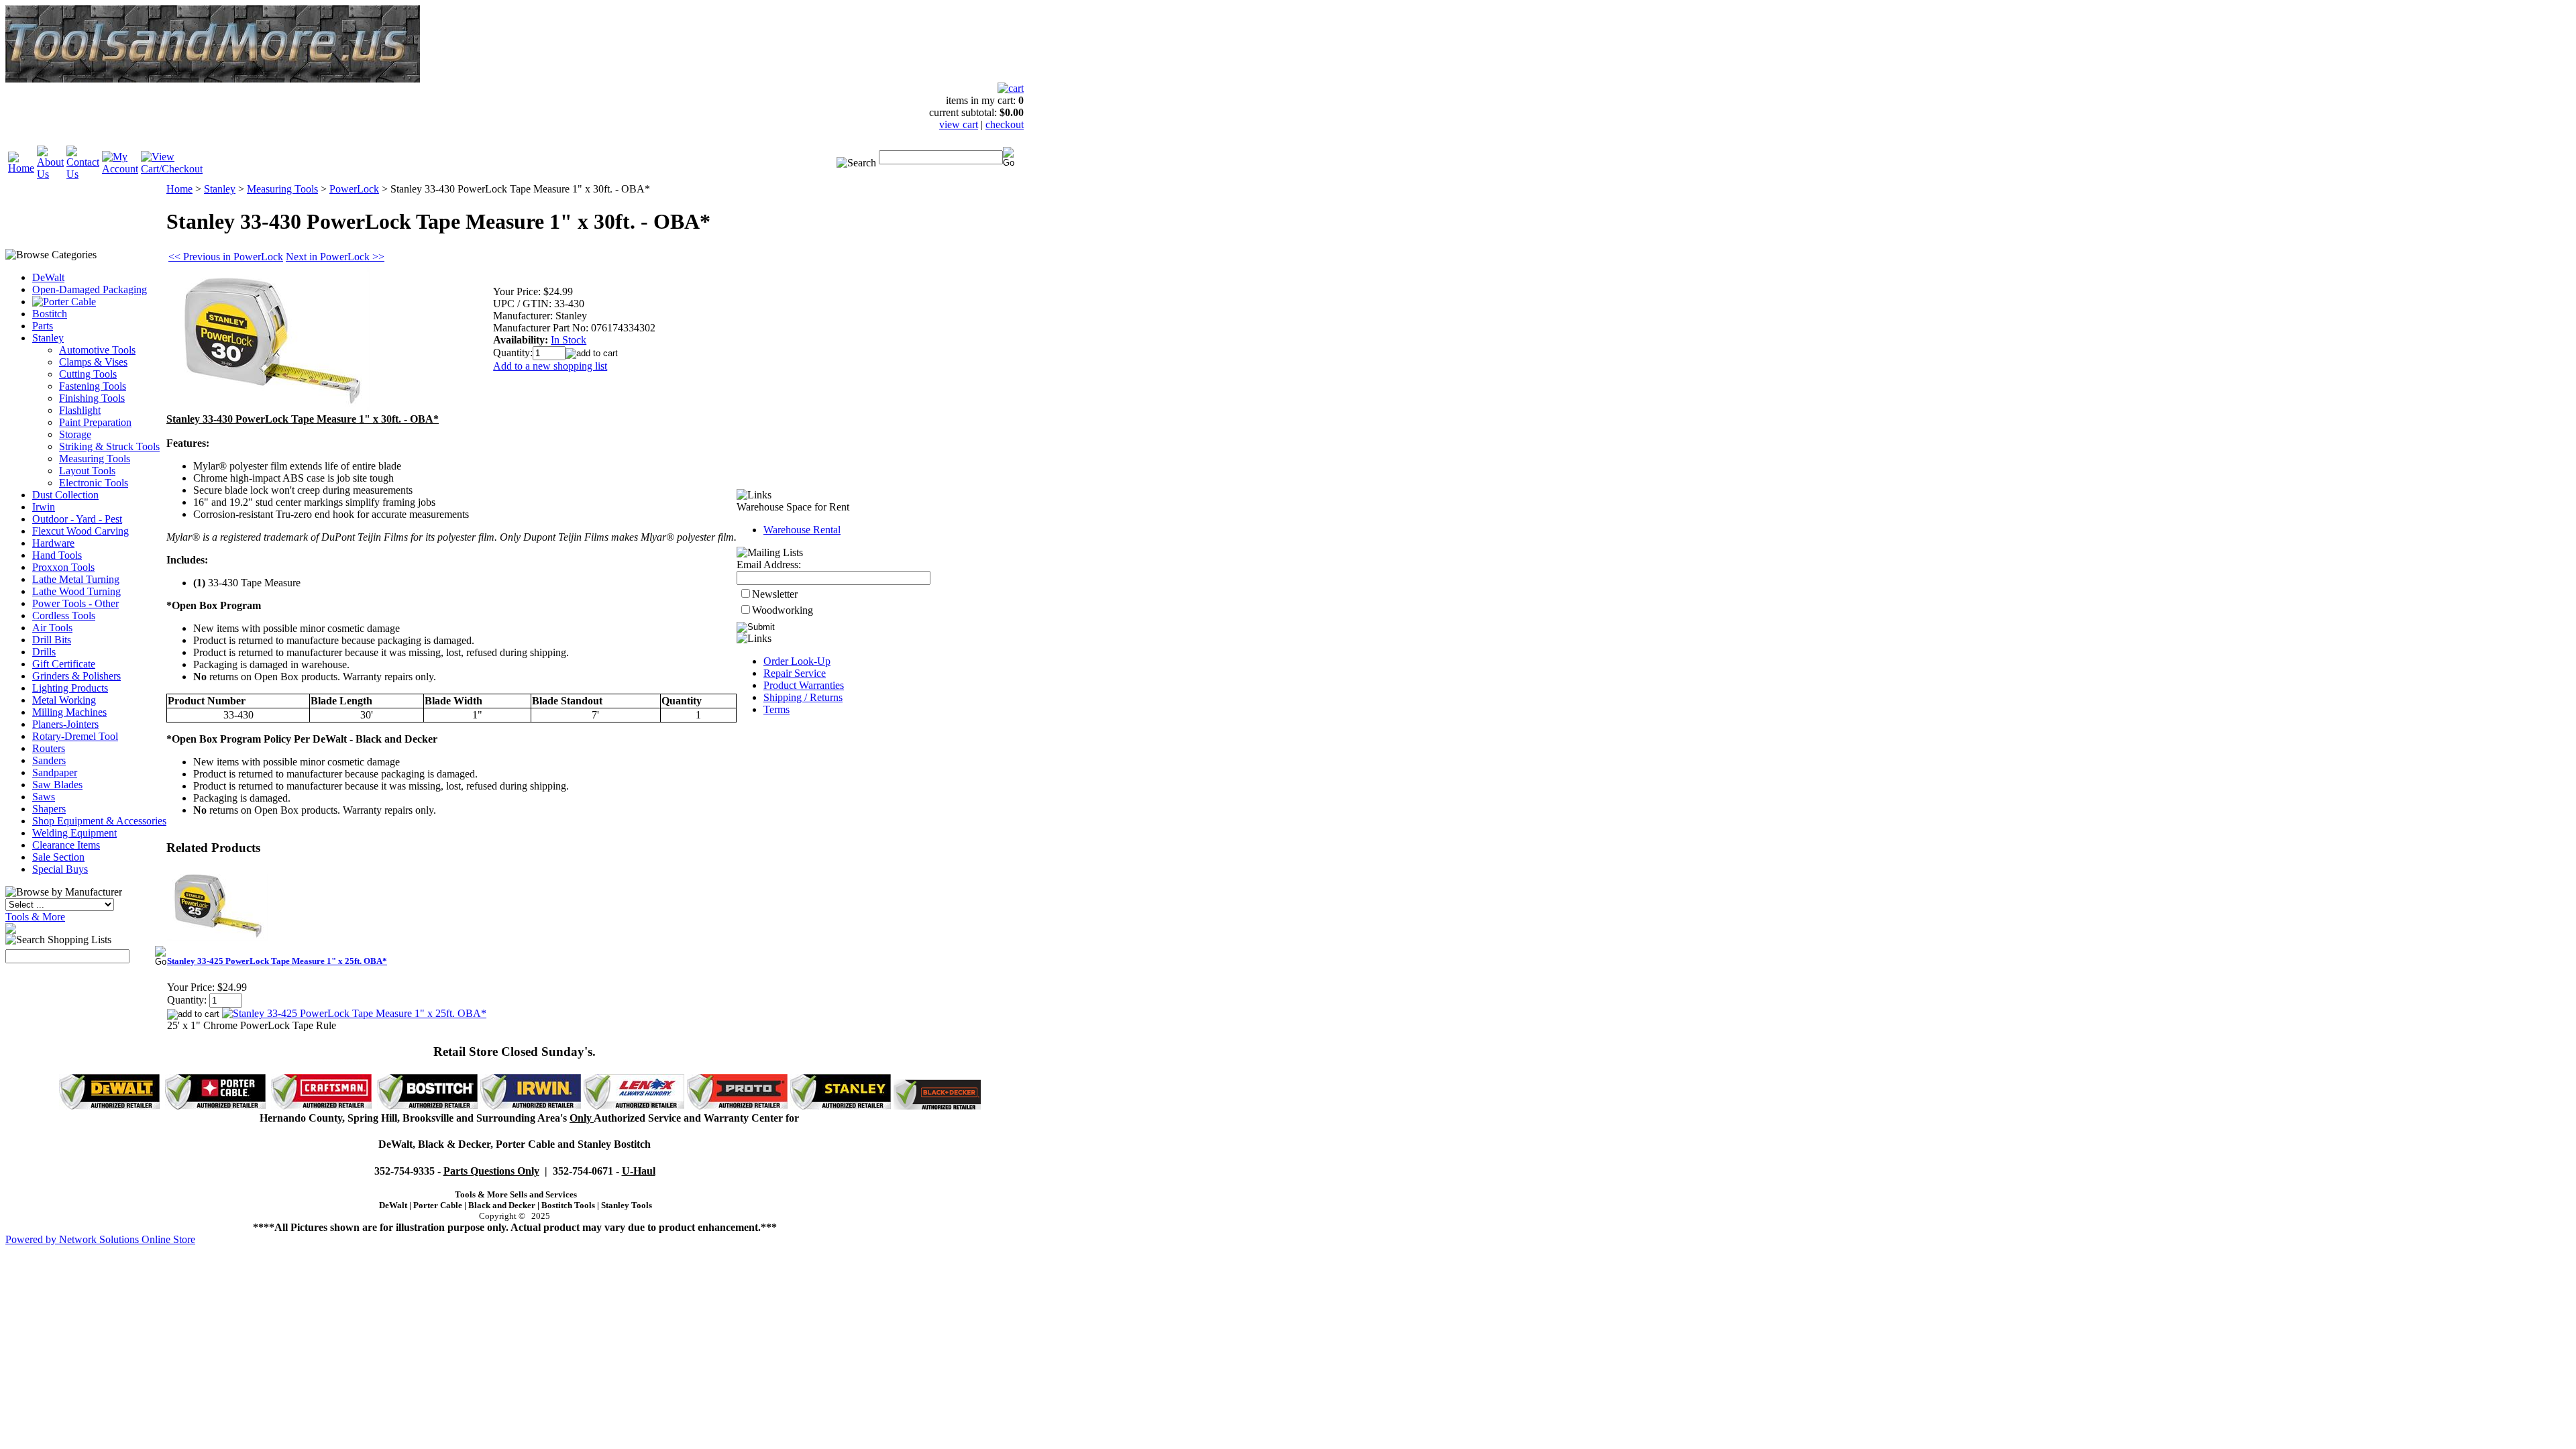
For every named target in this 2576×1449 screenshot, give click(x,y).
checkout (1005, 124)
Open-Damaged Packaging (90, 289)
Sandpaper (55, 772)
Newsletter (775, 594)
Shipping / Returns (803, 697)
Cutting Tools (88, 374)
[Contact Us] (83, 174)
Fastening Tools (93, 386)
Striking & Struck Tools (109, 446)
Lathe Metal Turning (76, 579)
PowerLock (354, 189)
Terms (776, 709)
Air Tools (52, 628)
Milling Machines (69, 712)
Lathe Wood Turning (76, 591)
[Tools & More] (11, 930)
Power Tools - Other (75, 603)
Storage (75, 434)
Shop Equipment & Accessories (99, 821)
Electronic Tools (94, 483)
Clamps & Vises (93, 362)
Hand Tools (57, 555)
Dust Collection (65, 495)
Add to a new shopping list (550, 366)
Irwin (44, 507)
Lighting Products (70, 688)
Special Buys (60, 869)
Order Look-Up (797, 661)
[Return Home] (21, 168)
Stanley (48, 338)
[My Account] (120, 169)
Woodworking (783, 610)
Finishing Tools (92, 398)
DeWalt (48, 277)
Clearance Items (66, 845)
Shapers (49, 809)
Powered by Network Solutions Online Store (100, 1239)
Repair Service (795, 673)
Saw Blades (57, 785)
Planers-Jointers (65, 724)
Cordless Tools (64, 615)
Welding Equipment (74, 833)
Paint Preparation (95, 422)
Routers (49, 748)
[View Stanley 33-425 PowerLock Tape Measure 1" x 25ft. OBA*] (354, 1013)
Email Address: (769, 565)
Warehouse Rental (802, 530)
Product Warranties (804, 685)
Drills (44, 652)
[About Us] (50, 174)
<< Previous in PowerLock (226, 257)
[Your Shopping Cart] (1011, 88)
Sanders (49, 760)
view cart (959, 124)
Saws (44, 797)
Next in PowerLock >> (335, 257)
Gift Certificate (64, 664)
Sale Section (58, 857)
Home (179, 189)
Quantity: (513, 353)
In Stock (569, 340)
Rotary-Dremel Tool (75, 736)
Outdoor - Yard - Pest (77, 519)
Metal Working (64, 700)
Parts (43, 326)
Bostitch (50, 314)
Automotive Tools (97, 350)
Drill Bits (52, 640)
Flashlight (80, 410)
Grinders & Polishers (76, 676)
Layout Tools (87, 471)
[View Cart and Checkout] (172, 169)
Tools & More (35, 917)
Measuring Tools (95, 459)
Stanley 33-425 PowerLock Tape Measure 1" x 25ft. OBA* (277, 961)
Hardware (53, 543)
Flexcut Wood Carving (80, 531)
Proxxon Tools (63, 567)
